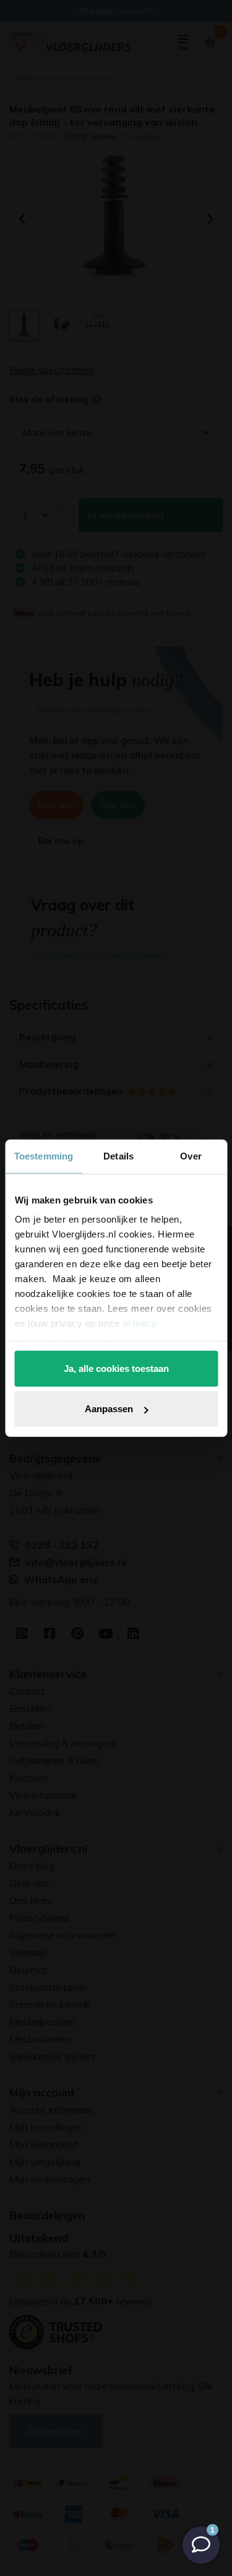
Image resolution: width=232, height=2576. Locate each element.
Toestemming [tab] (44, 1155)
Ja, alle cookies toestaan (116, 1368)
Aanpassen (109, 1409)
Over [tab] (191, 1155)
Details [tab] (118, 1155)
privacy (139, 1323)
